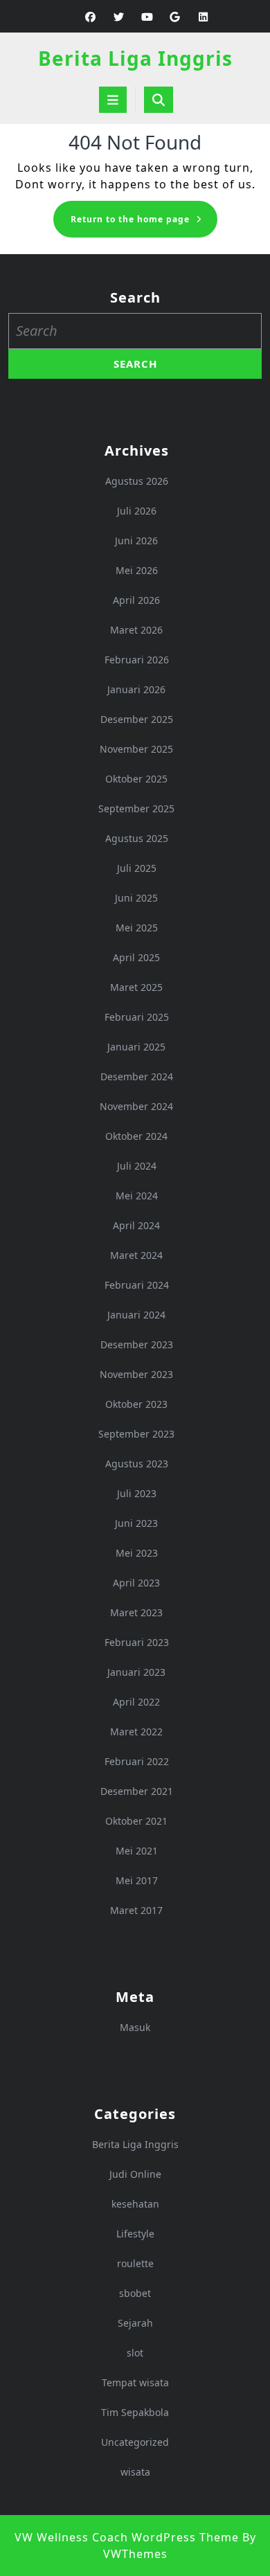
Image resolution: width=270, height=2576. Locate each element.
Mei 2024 (137, 1196)
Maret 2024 (136, 1255)
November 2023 (136, 1374)
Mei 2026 (137, 570)
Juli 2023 (137, 1493)
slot (135, 2353)
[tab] (113, 100)
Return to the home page (144, 223)
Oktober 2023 (136, 1404)
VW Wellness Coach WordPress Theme (127, 2537)
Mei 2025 (137, 928)
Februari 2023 (137, 1642)
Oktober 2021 (136, 1821)
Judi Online (135, 2174)
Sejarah (135, 2323)
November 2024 (136, 1106)
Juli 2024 (137, 1166)
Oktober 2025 (136, 779)
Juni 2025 (136, 898)
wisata (135, 2472)
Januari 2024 (136, 1315)
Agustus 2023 (137, 1464)
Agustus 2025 (137, 838)
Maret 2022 (136, 1732)
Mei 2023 (137, 1553)
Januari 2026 (136, 689)
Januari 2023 (136, 1672)
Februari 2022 (137, 1761)
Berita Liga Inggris (135, 58)
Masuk (135, 2027)
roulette (135, 2263)
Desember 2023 (137, 1344)
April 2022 (136, 1702)
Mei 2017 (137, 1880)
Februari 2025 (137, 1017)
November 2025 (136, 749)
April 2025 (136, 957)
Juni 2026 (136, 540)
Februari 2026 (137, 660)
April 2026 (136, 600)
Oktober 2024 (136, 1136)
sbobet (135, 2293)
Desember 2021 (137, 1791)
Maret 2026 (136, 630)
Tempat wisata (135, 2382)
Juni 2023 (136, 1523)
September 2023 (136, 1434)
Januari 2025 (136, 1047)
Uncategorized (135, 2442)
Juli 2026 (137, 511)
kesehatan (135, 2204)
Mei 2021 (137, 1851)
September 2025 (136, 808)
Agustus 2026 (137, 481)
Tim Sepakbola (135, 2412)
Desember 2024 (137, 1076)
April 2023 (136, 1583)
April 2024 (136, 1225)
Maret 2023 (136, 1612)
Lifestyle (135, 2234)
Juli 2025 (137, 868)
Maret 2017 (136, 1910)
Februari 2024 (137, 1285)
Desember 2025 (137, 719)
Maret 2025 (136, 987)
